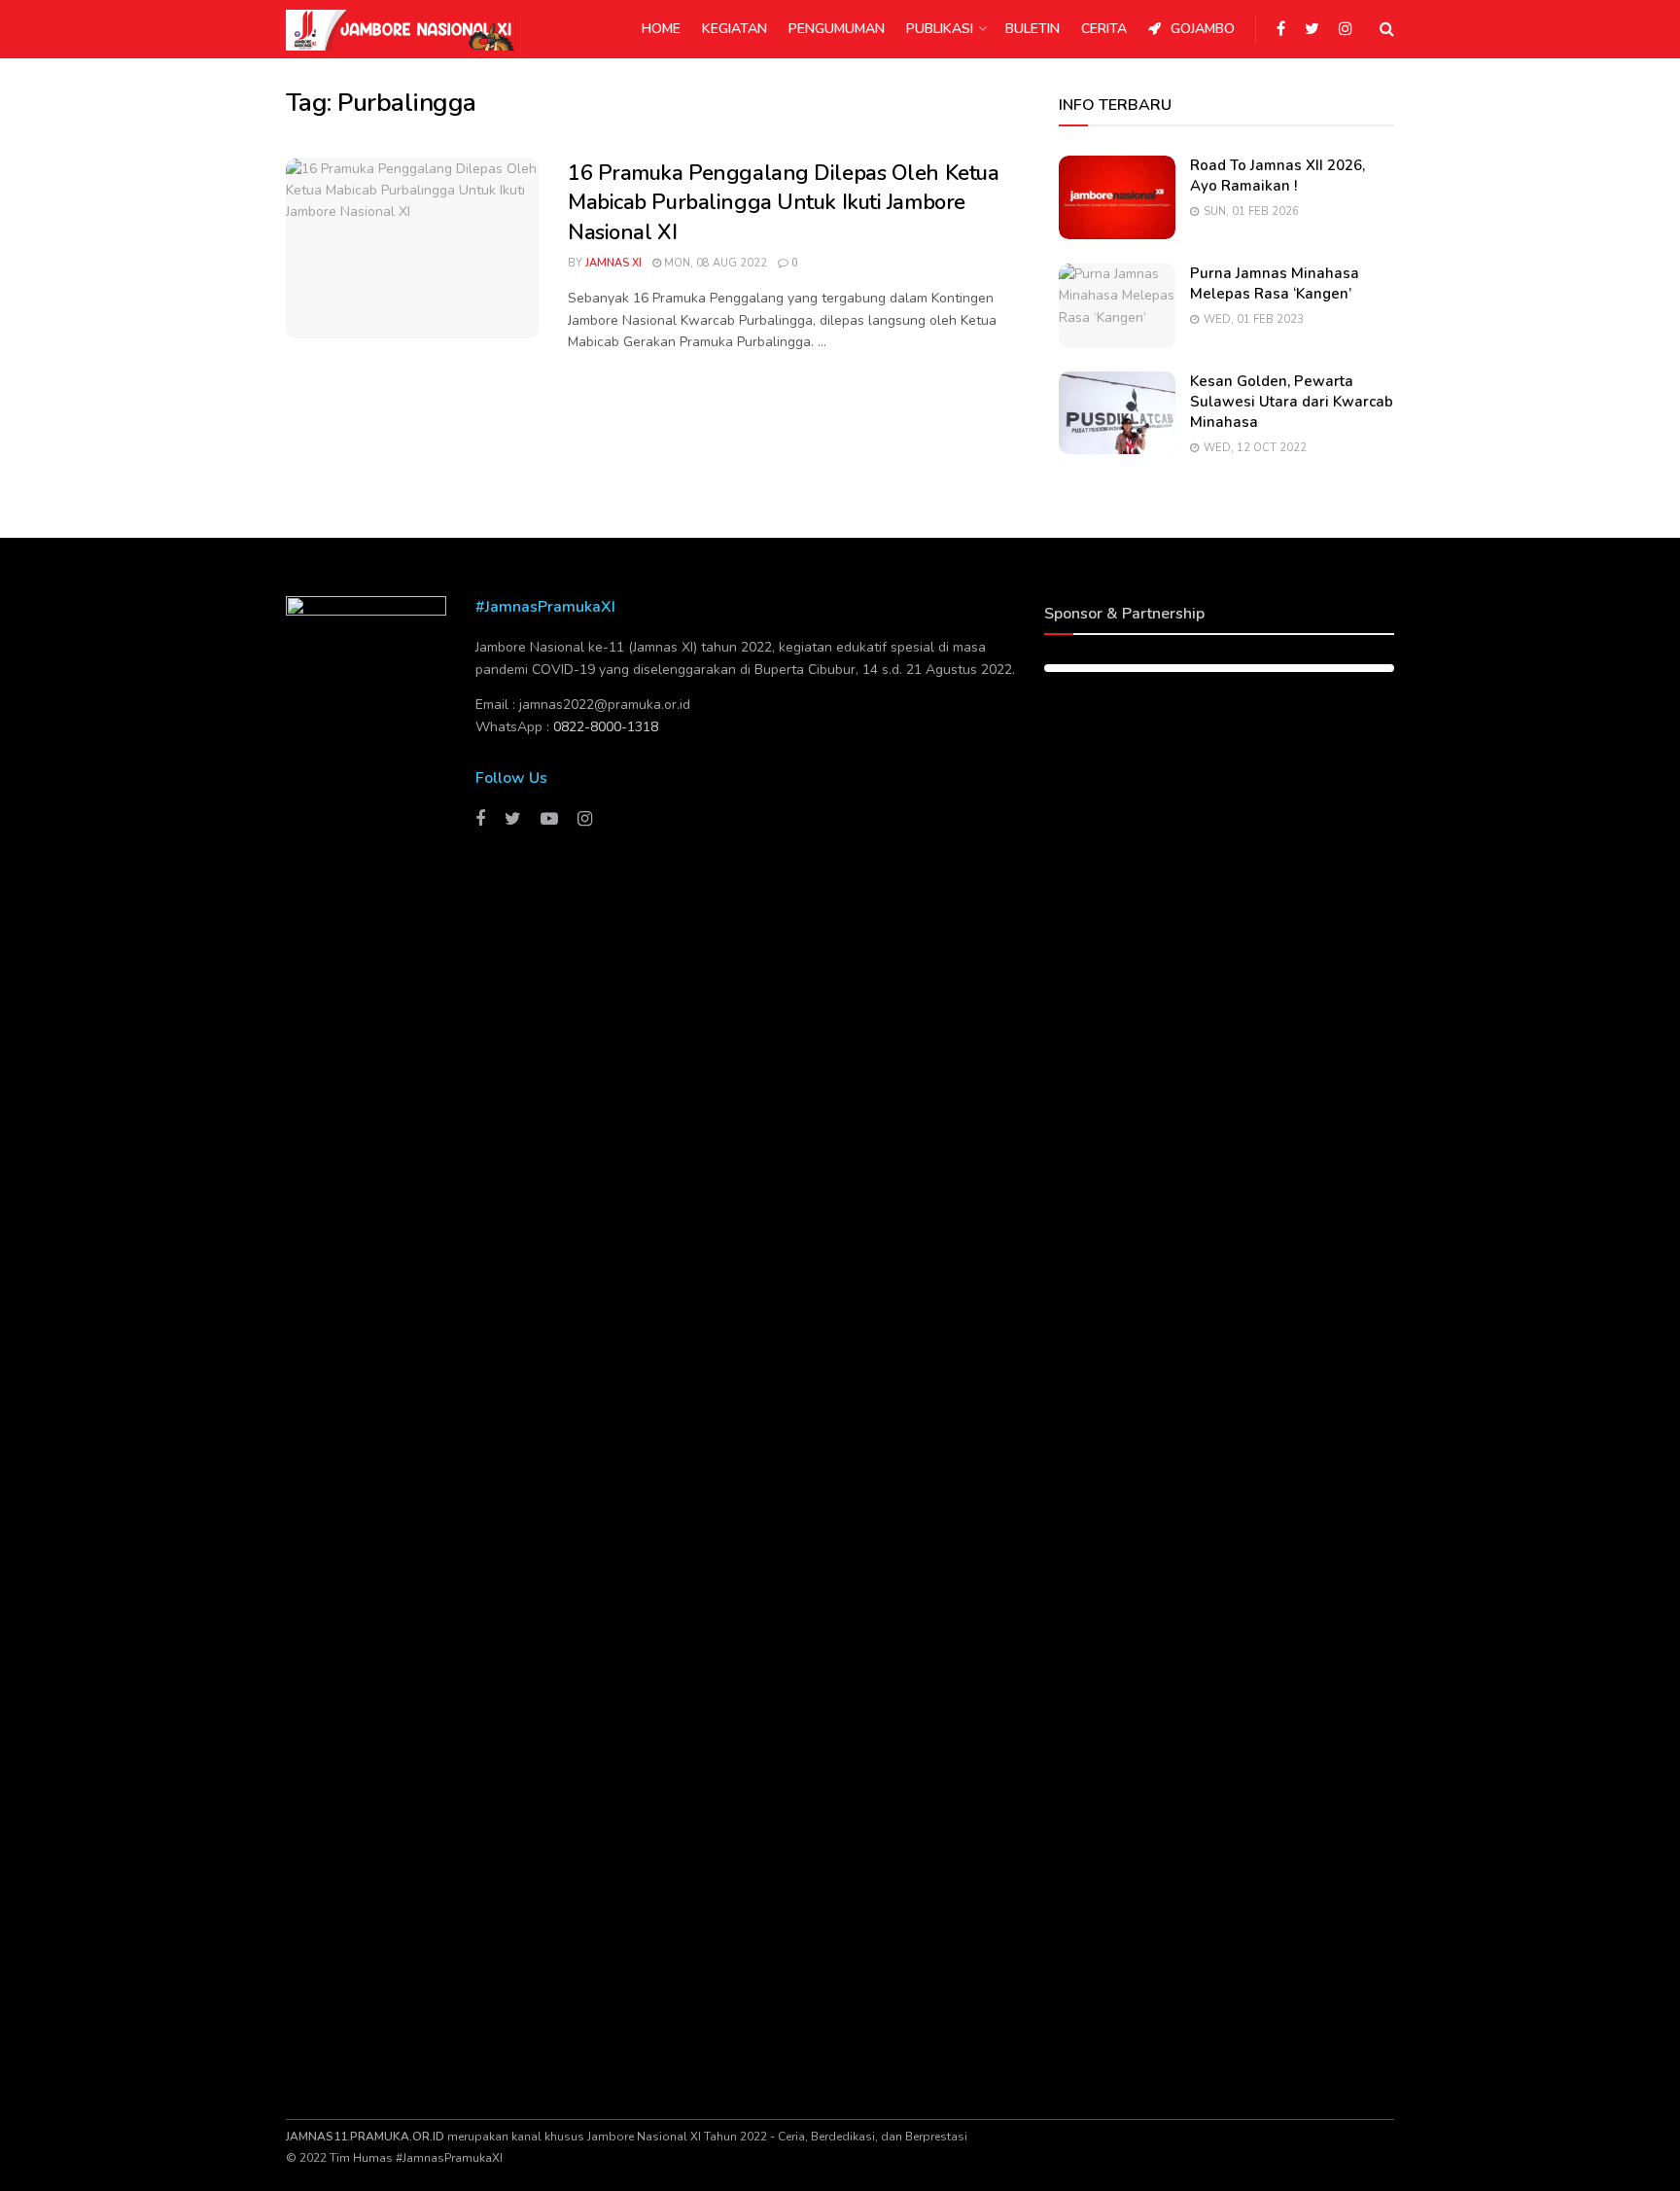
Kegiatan (735, 29)
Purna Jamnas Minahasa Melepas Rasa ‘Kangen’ (1275, 283)
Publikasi (940, 29)
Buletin (1032, 29)
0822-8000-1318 (606, 727)
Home (661, 29)
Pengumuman (837, 29)
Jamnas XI (613, 263)
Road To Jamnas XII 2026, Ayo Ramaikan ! (1277, 176)
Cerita (1104, 29)
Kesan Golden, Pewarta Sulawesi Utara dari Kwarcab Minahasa (1292, 402)
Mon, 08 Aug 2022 (714, 263)
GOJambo (1203, 29)
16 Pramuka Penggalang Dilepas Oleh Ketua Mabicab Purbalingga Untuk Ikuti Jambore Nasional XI (783, 203)
